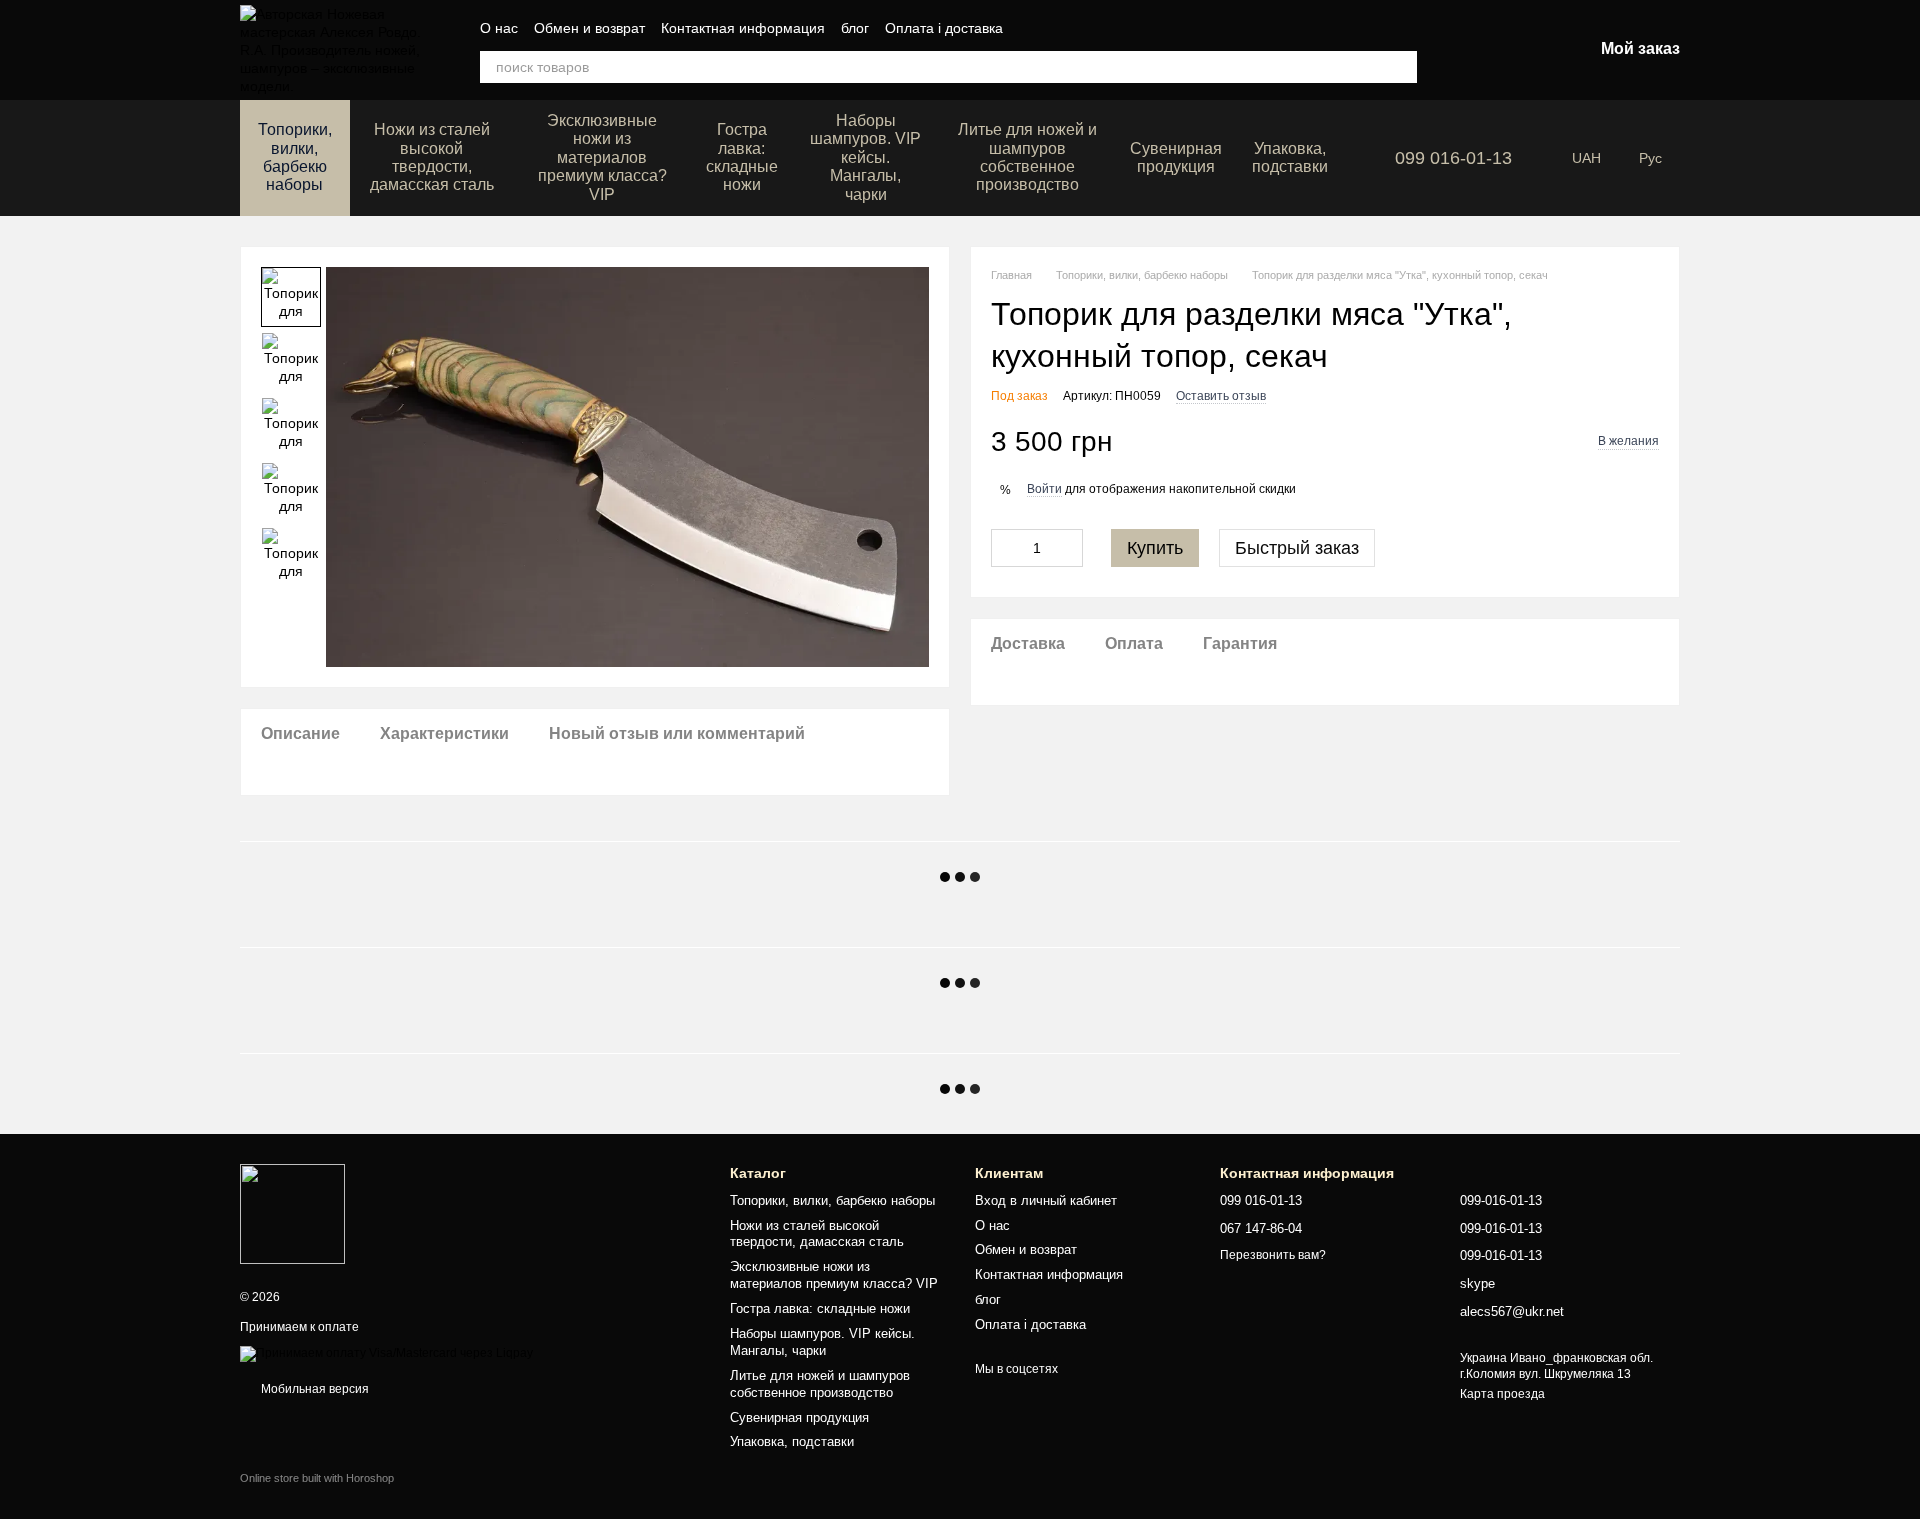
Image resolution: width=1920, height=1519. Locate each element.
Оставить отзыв (1221, 396)
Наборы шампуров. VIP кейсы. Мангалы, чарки (865, 157)
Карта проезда (1502, 1394)
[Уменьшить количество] (1006, 548)
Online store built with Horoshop (317, 1478)
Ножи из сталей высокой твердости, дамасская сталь (432, 157)
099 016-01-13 (1453, 158)
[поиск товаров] (1401, 67)
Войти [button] (1044, 489)
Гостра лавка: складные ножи (742, 157)
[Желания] (1473, 50)
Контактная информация (743, 28)
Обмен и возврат (589, 28)
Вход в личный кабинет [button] (1046, 1200)
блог (855, 28)
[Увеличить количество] (1068, 548)
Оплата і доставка (944, 28)
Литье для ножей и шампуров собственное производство (1027, 157)
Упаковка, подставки (1290, 157)
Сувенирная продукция (1176, 157)
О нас (499, 28)
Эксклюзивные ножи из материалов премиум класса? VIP (602, 157)
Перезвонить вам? (1273, 1255)
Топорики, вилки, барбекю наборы (295, 157)
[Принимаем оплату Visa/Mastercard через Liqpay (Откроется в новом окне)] (386, 1353)
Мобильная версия (313, 1389)
